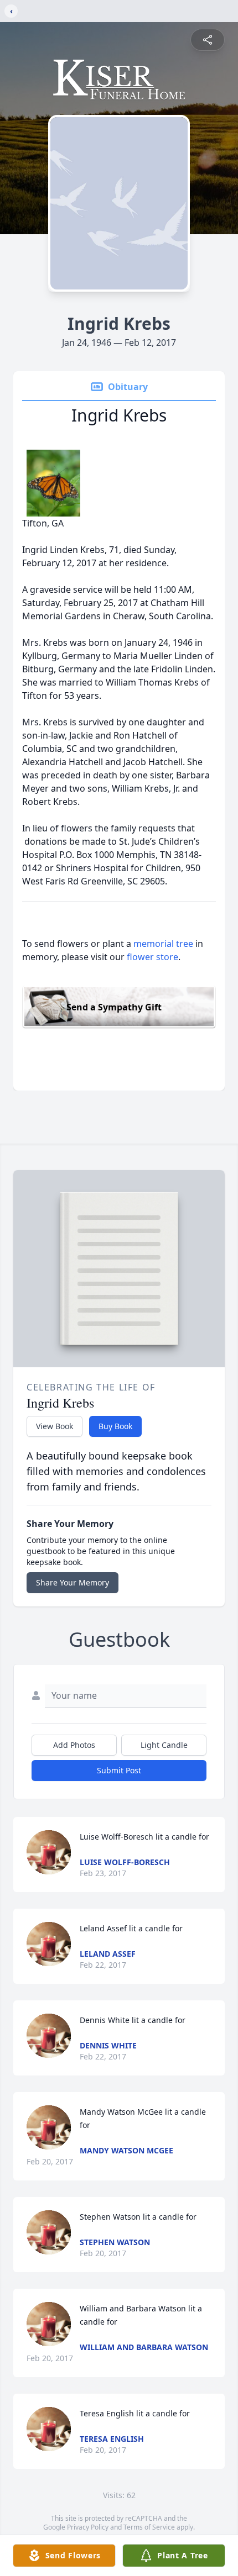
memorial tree (163, 944)
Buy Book (115, 1426)
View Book (55, 1426)
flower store (152, 957)
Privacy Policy (88, 2527)
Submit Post (119, 1770)
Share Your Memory (73, 1582)
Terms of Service (149, 2527)
